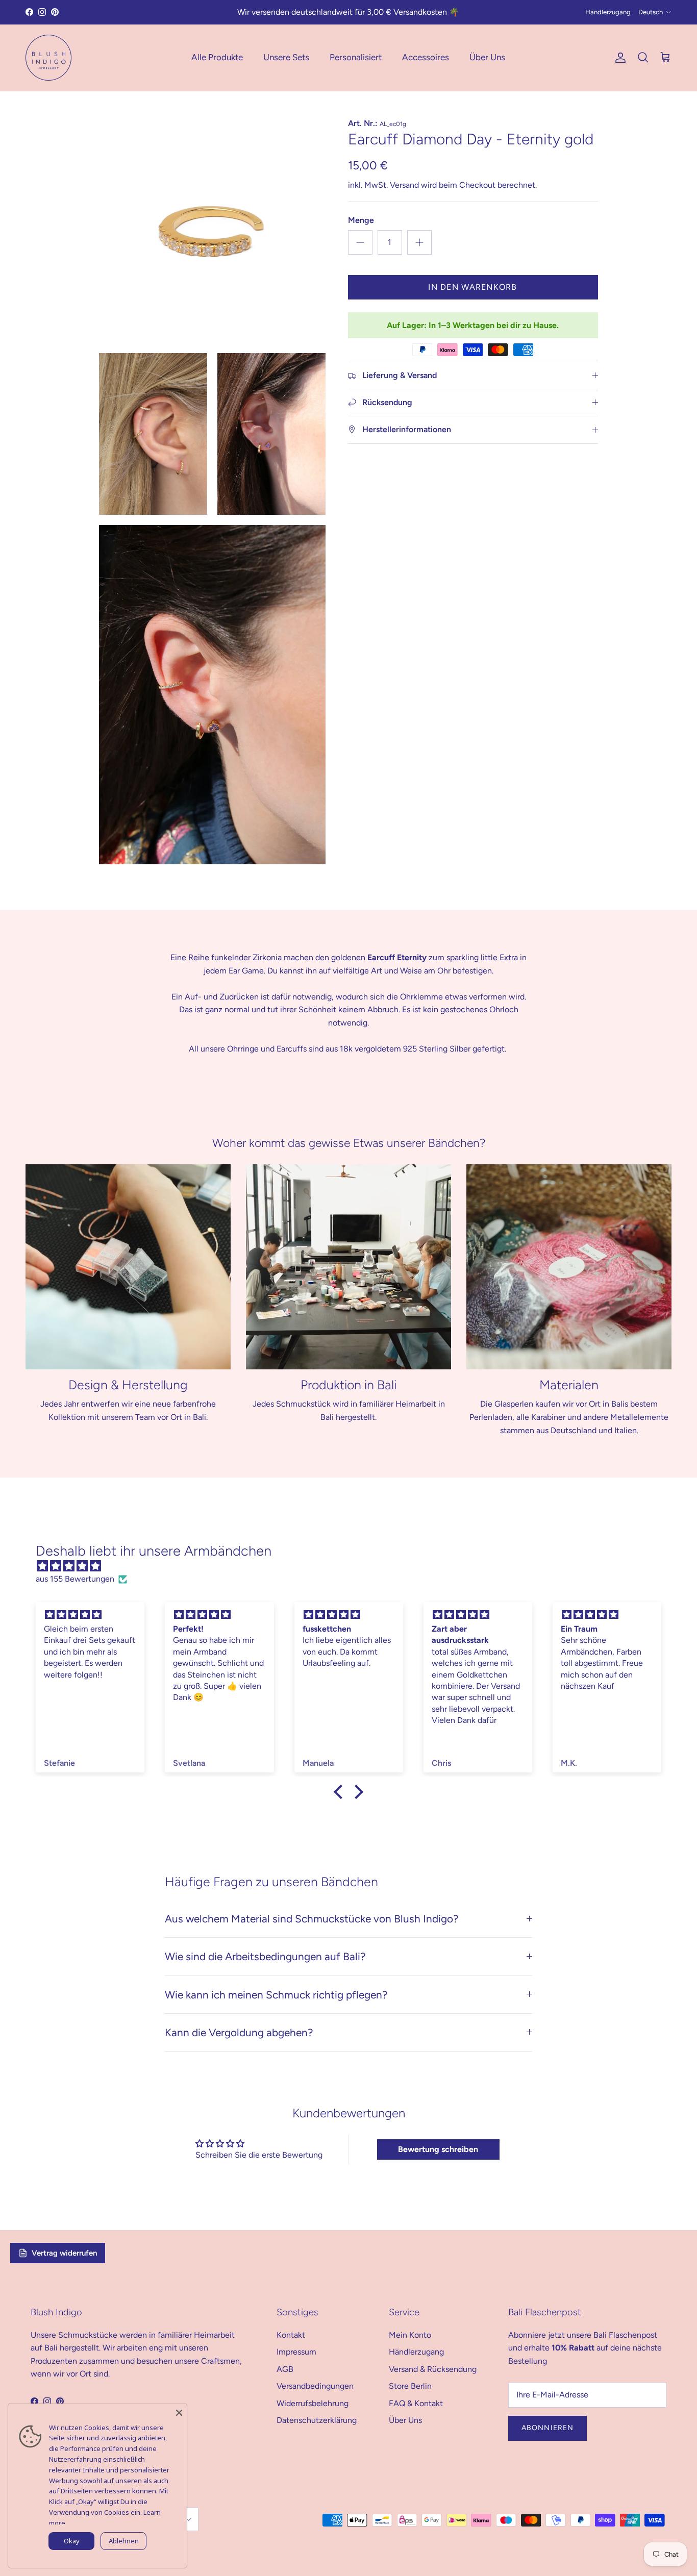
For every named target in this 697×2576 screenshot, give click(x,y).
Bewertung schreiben (438, 2149)
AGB (285, 2369)
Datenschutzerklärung (317, 2420)
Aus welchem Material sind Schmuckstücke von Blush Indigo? (312, 1919)
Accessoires (426, 57)
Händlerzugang (608, 12)
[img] (354, 1566)
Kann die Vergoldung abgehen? (239, 2032)
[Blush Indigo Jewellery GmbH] (48, 58)
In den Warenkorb (472, 287)
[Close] (179, 2411)
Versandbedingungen (315, 2386)
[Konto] (618, 58)
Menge (361, 220)
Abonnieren (547, 2428)
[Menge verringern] (360, 242)
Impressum (296, 2352)
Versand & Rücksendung (433, 2369)
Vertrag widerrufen (64, 2253)
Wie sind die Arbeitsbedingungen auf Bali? (265, 1956)
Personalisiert (356, 57)
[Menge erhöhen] (419, 242)
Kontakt (291, 2335)
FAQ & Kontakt (416, 2403)
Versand (404, 185)
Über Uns (487, 57)
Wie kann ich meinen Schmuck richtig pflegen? (276, 1995)
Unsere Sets (286, 57)
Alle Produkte (217, 57)
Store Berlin (410, 2386)
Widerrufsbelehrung (313, 2403)
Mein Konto (410, 2335)
